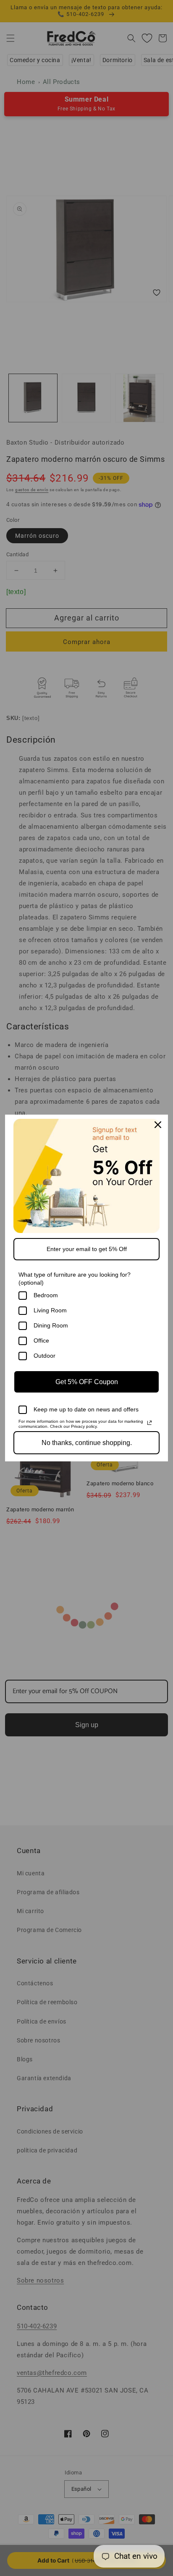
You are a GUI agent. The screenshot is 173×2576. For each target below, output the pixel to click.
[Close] (158, 1125)
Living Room (50, 1310)
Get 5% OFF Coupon (87, 1382)
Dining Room (51, 1325)
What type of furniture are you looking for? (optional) (75, 1279)
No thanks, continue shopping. (87, 1443)
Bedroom (46, 1295)
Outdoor (45, 1356)
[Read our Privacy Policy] (149, 1423)
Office (41, 1340)
